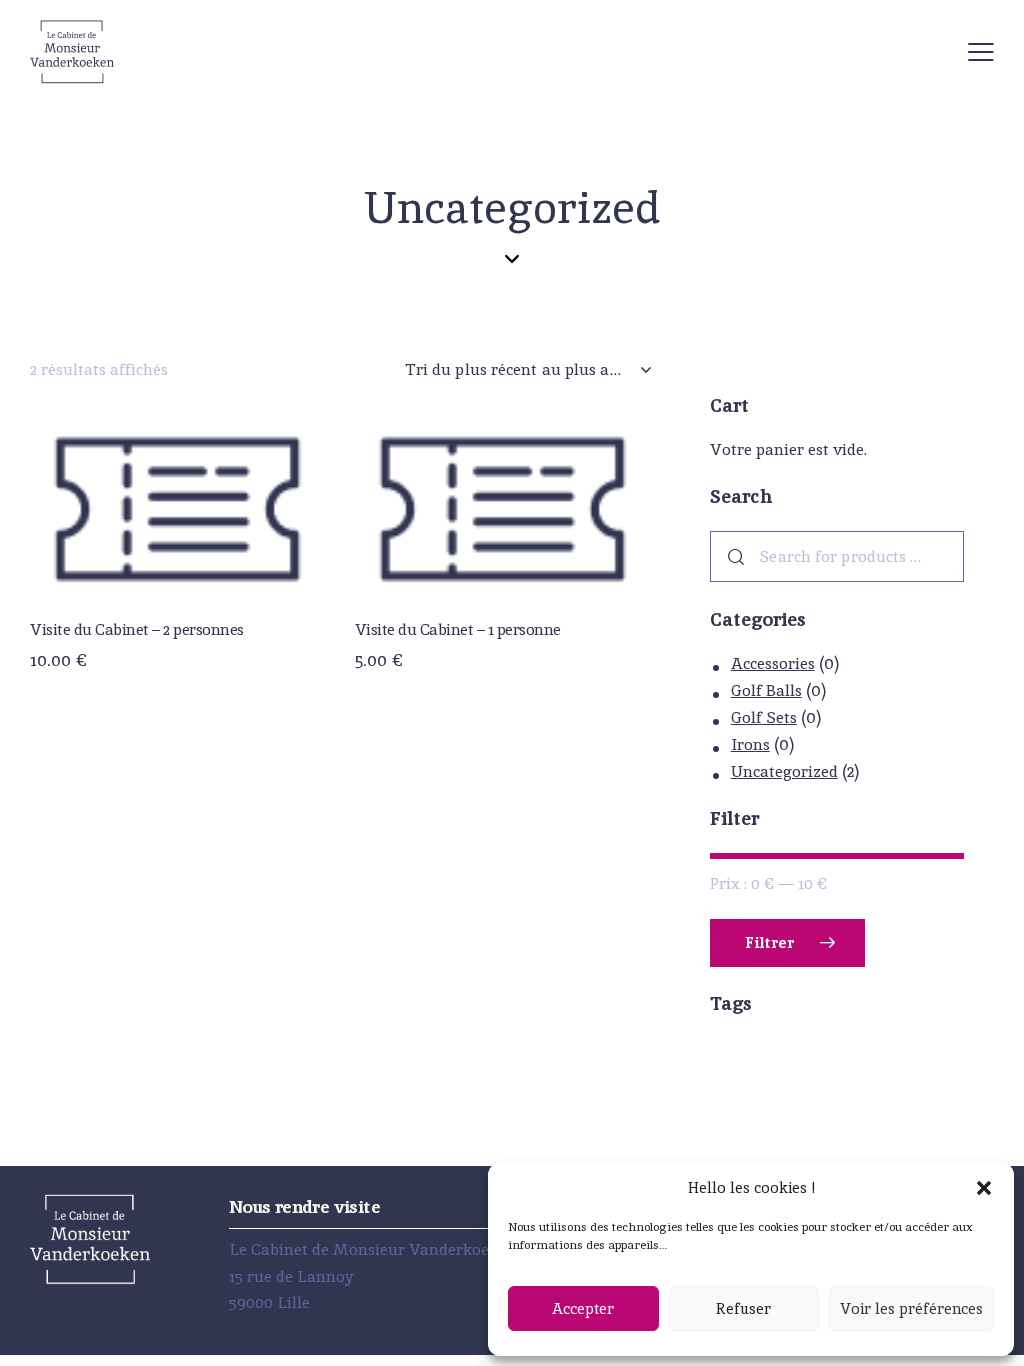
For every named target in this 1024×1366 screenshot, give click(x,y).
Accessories (773, 663)
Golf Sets (764, 717)
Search (732, 556)
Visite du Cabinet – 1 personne (458, 630)
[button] (984, 1188)
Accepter (583, 1308)
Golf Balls (766, 690)
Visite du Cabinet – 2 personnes (137, 630)
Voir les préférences (911, 1308)
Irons (750, 744)
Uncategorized (784, 771)
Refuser (743, 1308)
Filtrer (769, 942)
